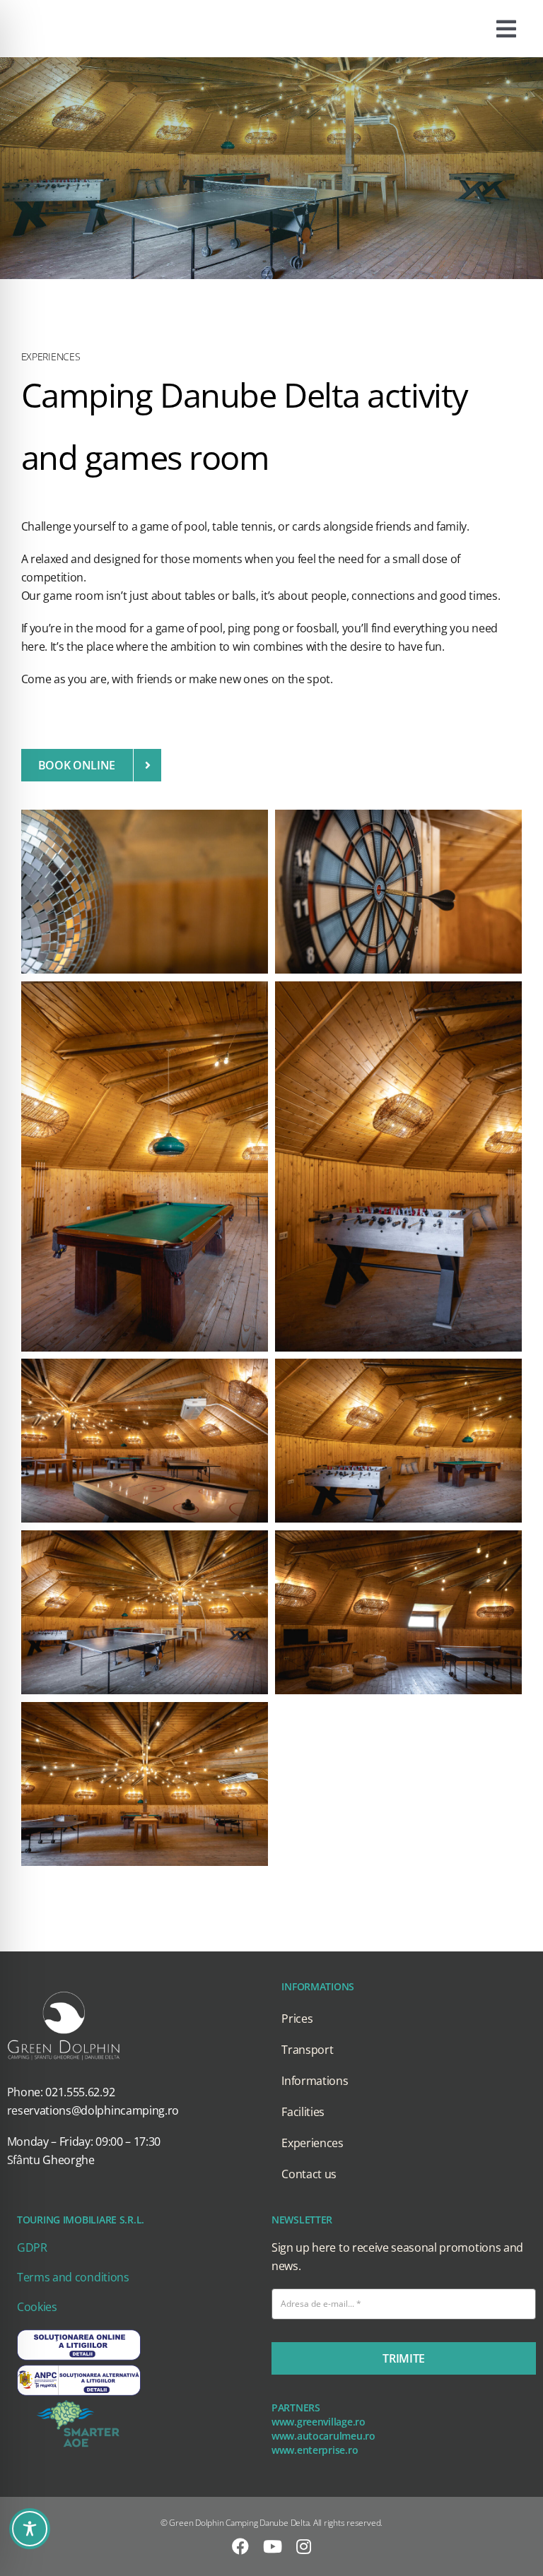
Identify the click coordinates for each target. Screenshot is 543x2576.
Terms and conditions (73, 2277)
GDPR (32, 2247)
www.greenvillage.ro (319, 2422)
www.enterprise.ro (315, 2450)
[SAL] (79, 2368)
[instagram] (304, 2546)
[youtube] (273, 2546)
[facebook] (240, 2546)
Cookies (37, 2307)
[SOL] (79, 2333)
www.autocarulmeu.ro (323, 2436)
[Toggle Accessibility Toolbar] (30, 2529)
